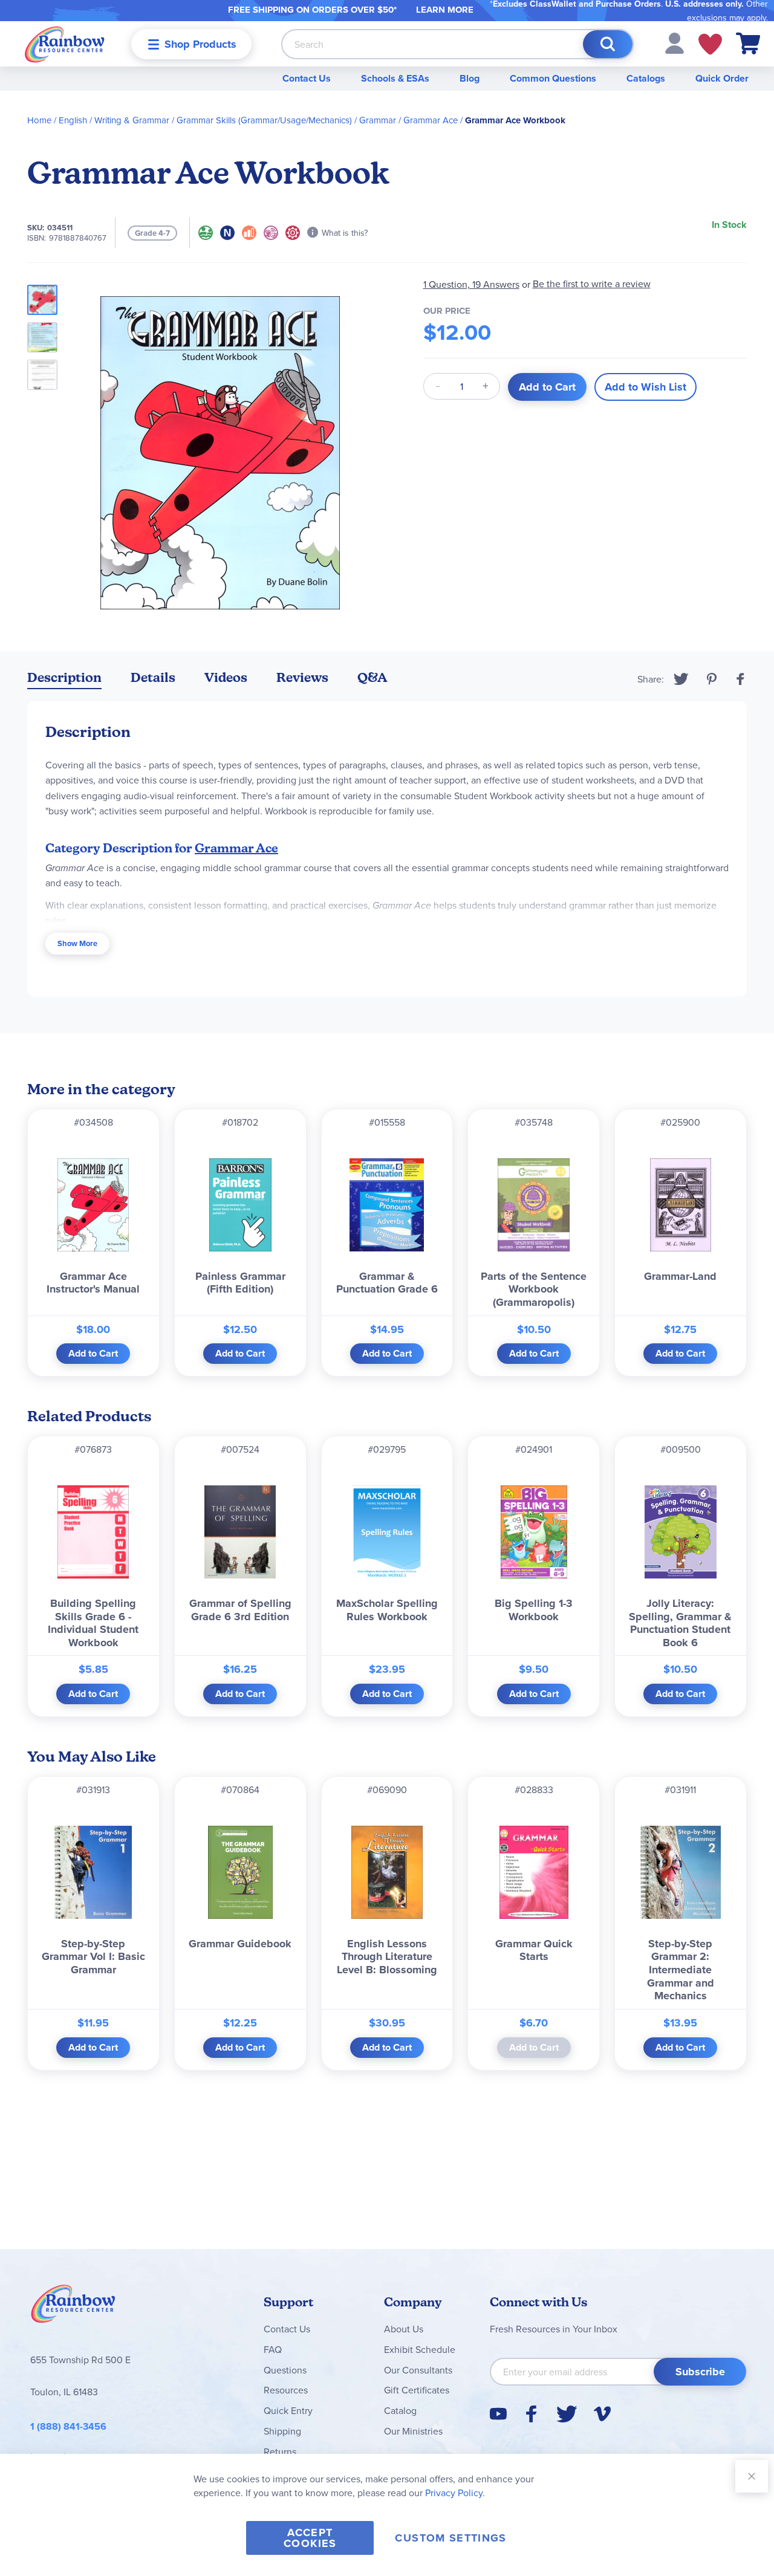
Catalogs (646, 78)
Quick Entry (288, 2410)
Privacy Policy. (455, 2493)
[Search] (608, 44)
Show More (77, 943)
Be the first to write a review (592, 284)
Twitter (681, 679)
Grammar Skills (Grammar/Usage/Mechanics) (264, 120)
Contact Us (307, 78)
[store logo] (65, 44)
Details (153, 677)
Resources (286, 2390)
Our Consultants (418, 2370)
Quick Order (722, 78)
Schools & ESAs (395, 78)
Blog (470, 78)
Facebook (741, 679)
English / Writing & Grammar (114, 120)
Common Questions (553, 78)
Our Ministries (413, 2431)
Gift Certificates (417, 2390)
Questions (285, 2370)
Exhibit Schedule (420, 2349)
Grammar (378, 120)
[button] (675, 42)
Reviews (302, 677)
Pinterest (712, 679)
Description (64, 677)
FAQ (273, 2349)
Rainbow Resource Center (73, 2307)
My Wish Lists (710, 44)
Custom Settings (450, 2538)
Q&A (372, 677)
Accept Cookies (310, 2538)
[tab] (64, 680)
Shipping (282, 2431)
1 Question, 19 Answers (471, 284)
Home (39, 120)
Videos (226, 677)
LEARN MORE (445, 10)
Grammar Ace (431, 120)
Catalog (400, 2410)
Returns (280, 2451)
